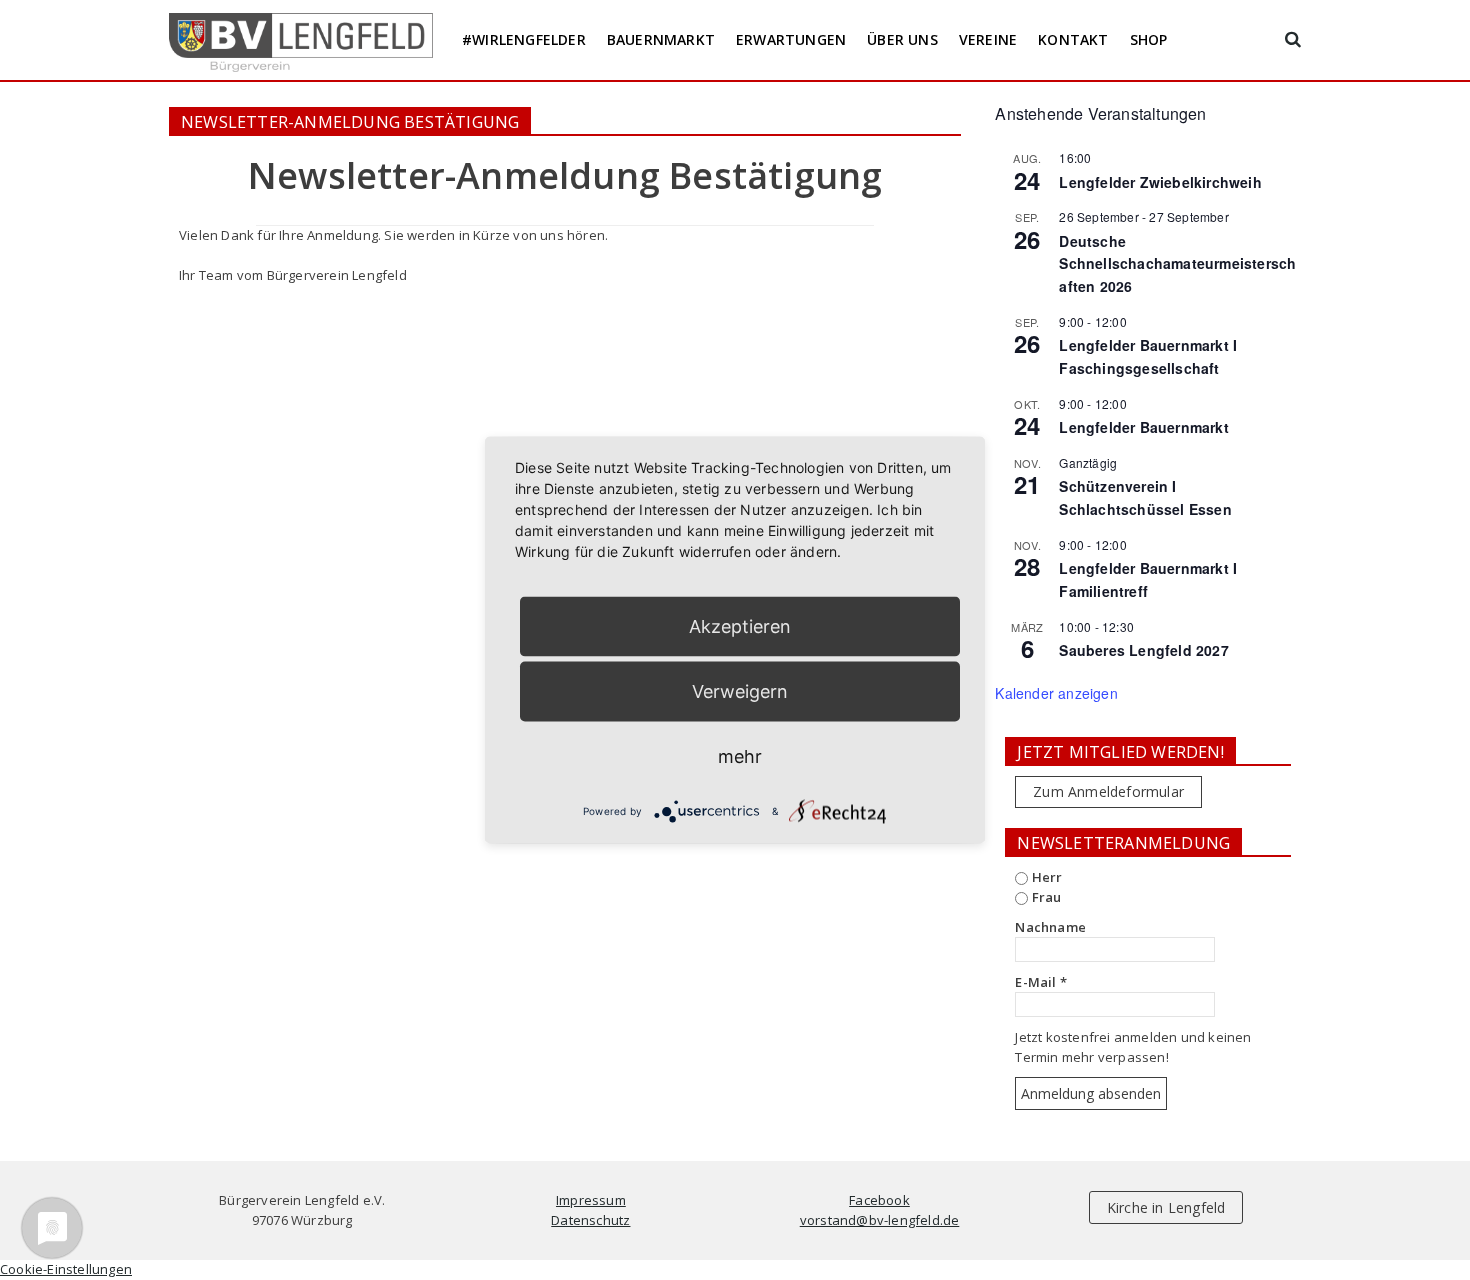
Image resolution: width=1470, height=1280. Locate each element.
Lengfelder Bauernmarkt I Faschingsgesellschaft (1148, 356)
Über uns (902, 39)
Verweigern (740, 691)
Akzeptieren (740, 626)
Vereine (988, 39)
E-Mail (1041, 982)
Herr (1045, 877)
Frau (1044, 897)
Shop (1149, 39)
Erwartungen (791, 39)
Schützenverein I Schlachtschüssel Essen (1145, 497)
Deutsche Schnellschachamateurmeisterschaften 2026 (1177, 263)
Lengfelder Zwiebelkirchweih (1160, 182)
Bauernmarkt (661, 39)
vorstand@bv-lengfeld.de (880, 1220)
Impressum (591, 1200)
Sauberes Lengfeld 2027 (1143, 650)
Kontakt (1073, 39)
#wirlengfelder (524, 39)
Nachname (1050, 927)
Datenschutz (590, 1220)
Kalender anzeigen (1056, 693)
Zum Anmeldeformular (1108, 791)
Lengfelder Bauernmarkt (1143, 427)
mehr (740, 756)
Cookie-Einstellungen (66, 1269)
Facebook (879, 1200)
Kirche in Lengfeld (1166, 1207)
